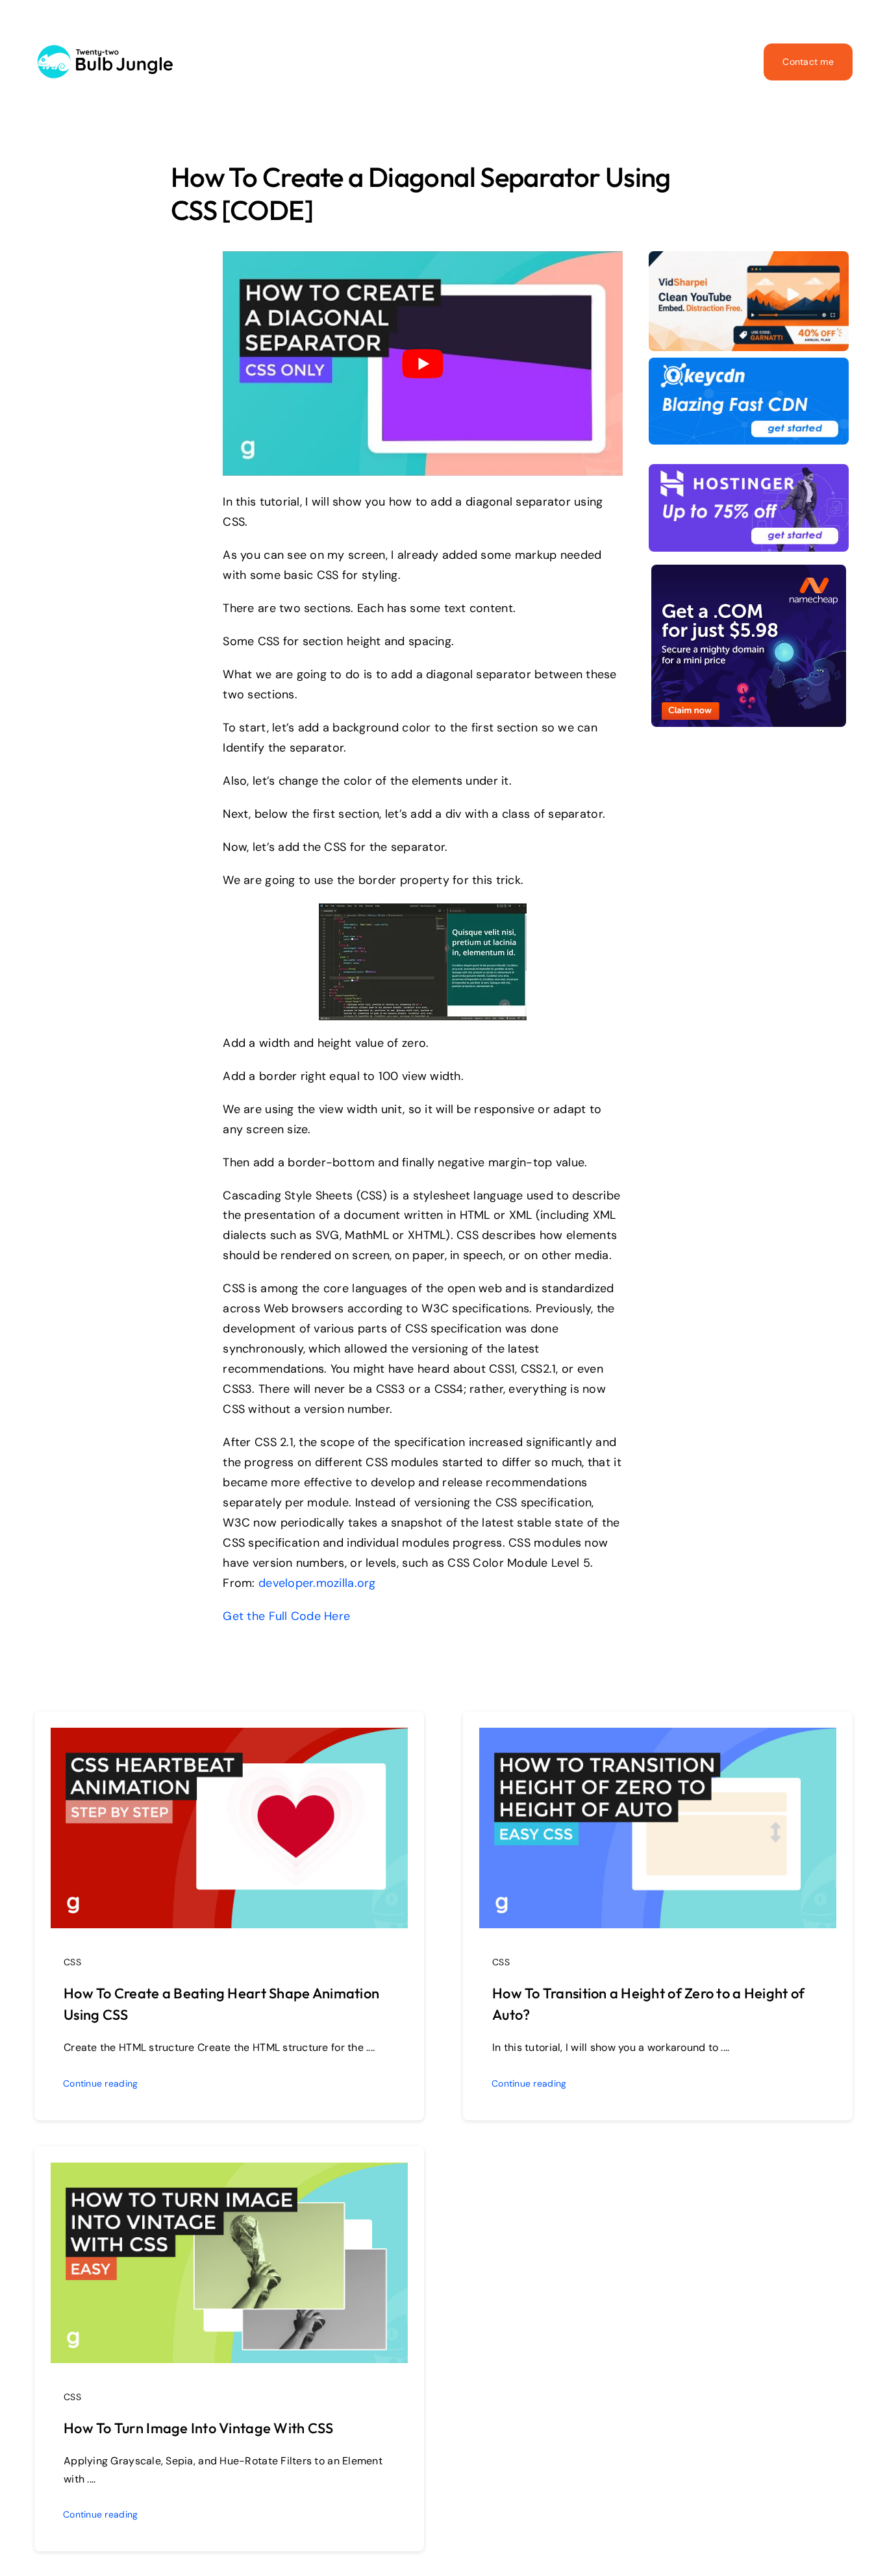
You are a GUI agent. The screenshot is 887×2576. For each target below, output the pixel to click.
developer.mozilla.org (317, 1583)
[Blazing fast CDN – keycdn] (749, 363)
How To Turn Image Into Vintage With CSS (199, 2428)
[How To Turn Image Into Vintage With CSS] (229, 2172)
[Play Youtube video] (423, 363)
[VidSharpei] (749, 257)
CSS (72, 1962)
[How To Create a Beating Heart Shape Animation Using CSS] (229, 1737)
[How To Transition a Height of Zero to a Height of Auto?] (658, 1737)
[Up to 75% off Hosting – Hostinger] (749, 470)
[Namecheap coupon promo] (749, 570)
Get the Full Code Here (286, 1616)
